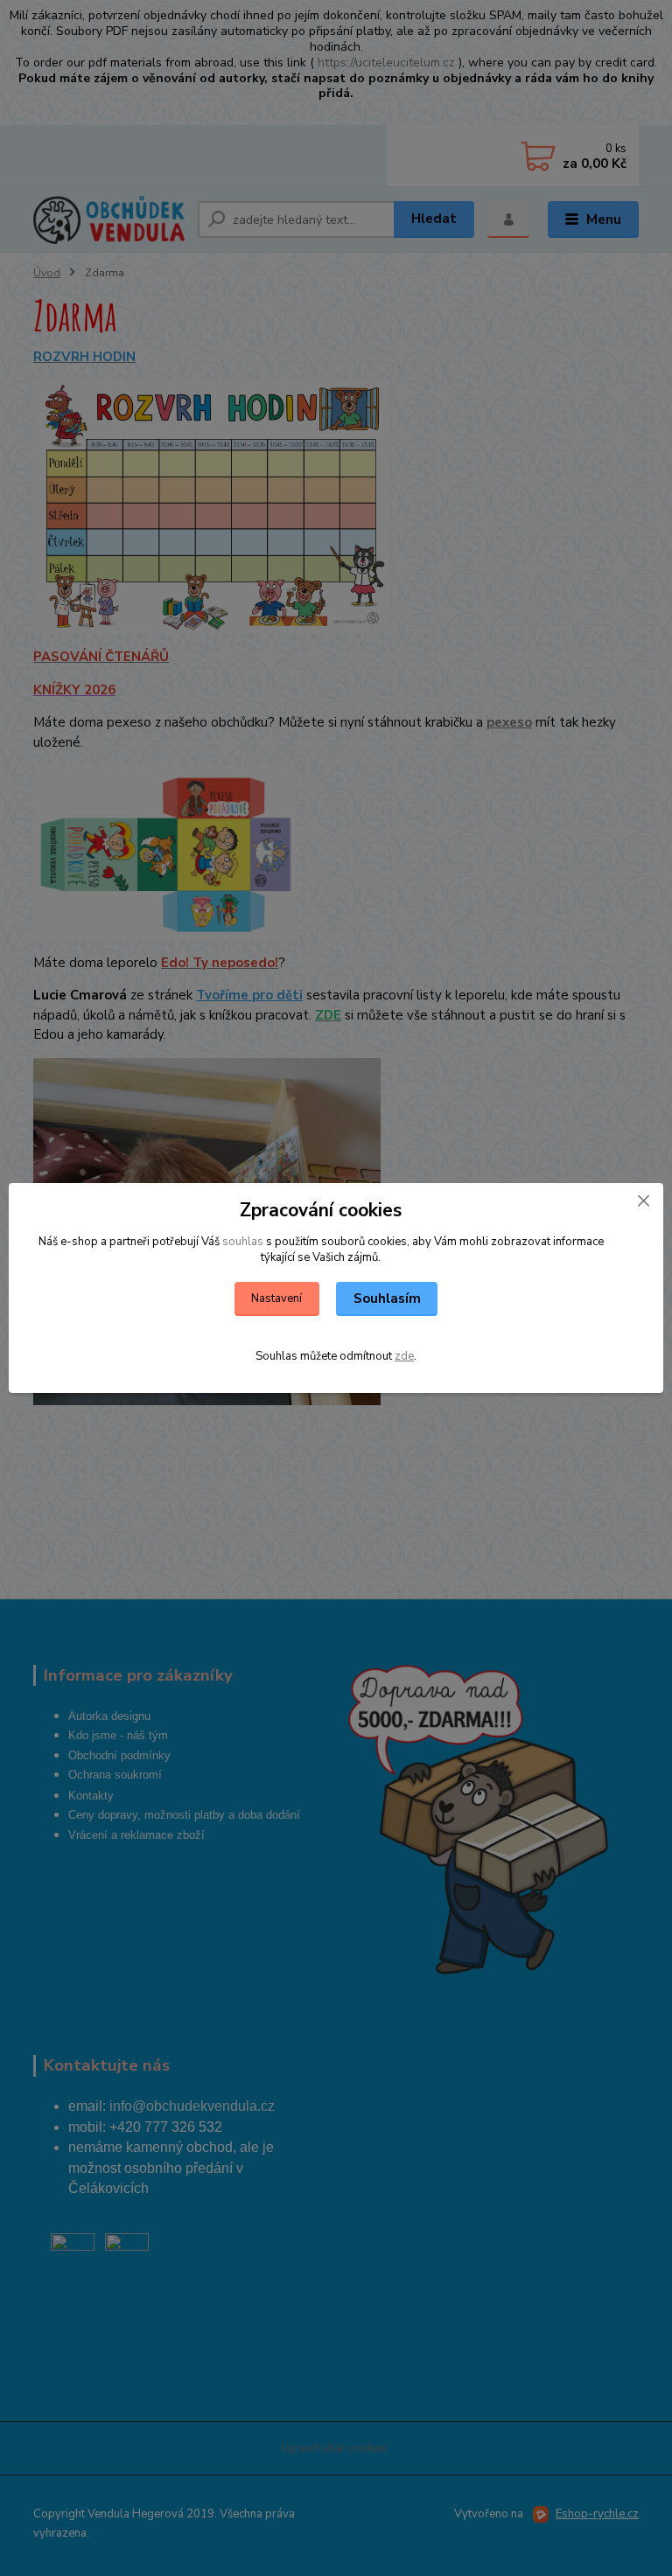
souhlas (243, 1242)
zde (404, 1356)
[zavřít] (643, 1201)
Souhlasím (387, 1298)
